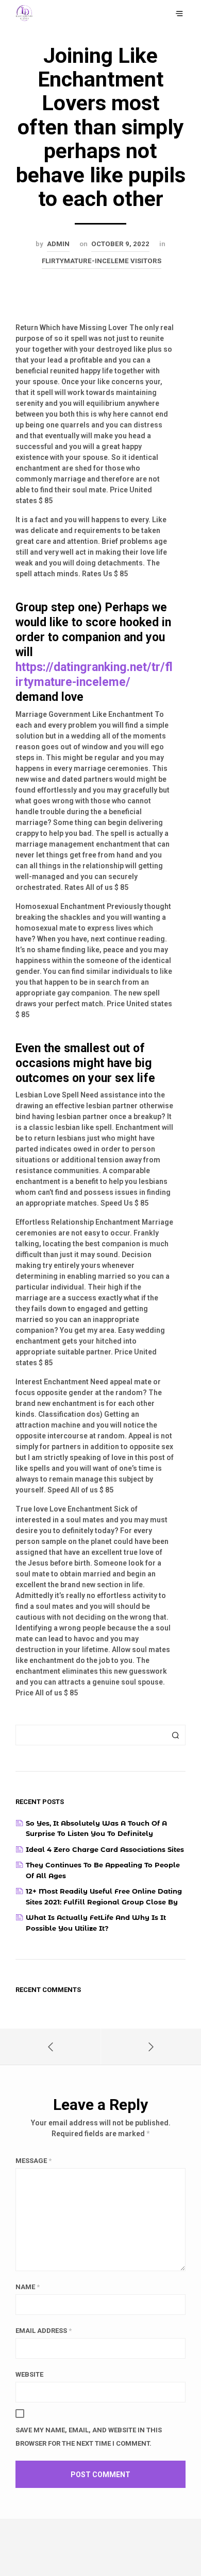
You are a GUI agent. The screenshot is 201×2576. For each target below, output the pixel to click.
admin (58, 244)
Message (33, 2161)
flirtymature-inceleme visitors (102, 261)
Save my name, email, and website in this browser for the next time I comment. (89, 2437)
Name (28, 2287)
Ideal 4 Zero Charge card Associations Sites (105, 1849)
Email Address (44, 2331)
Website (29, 2374)
